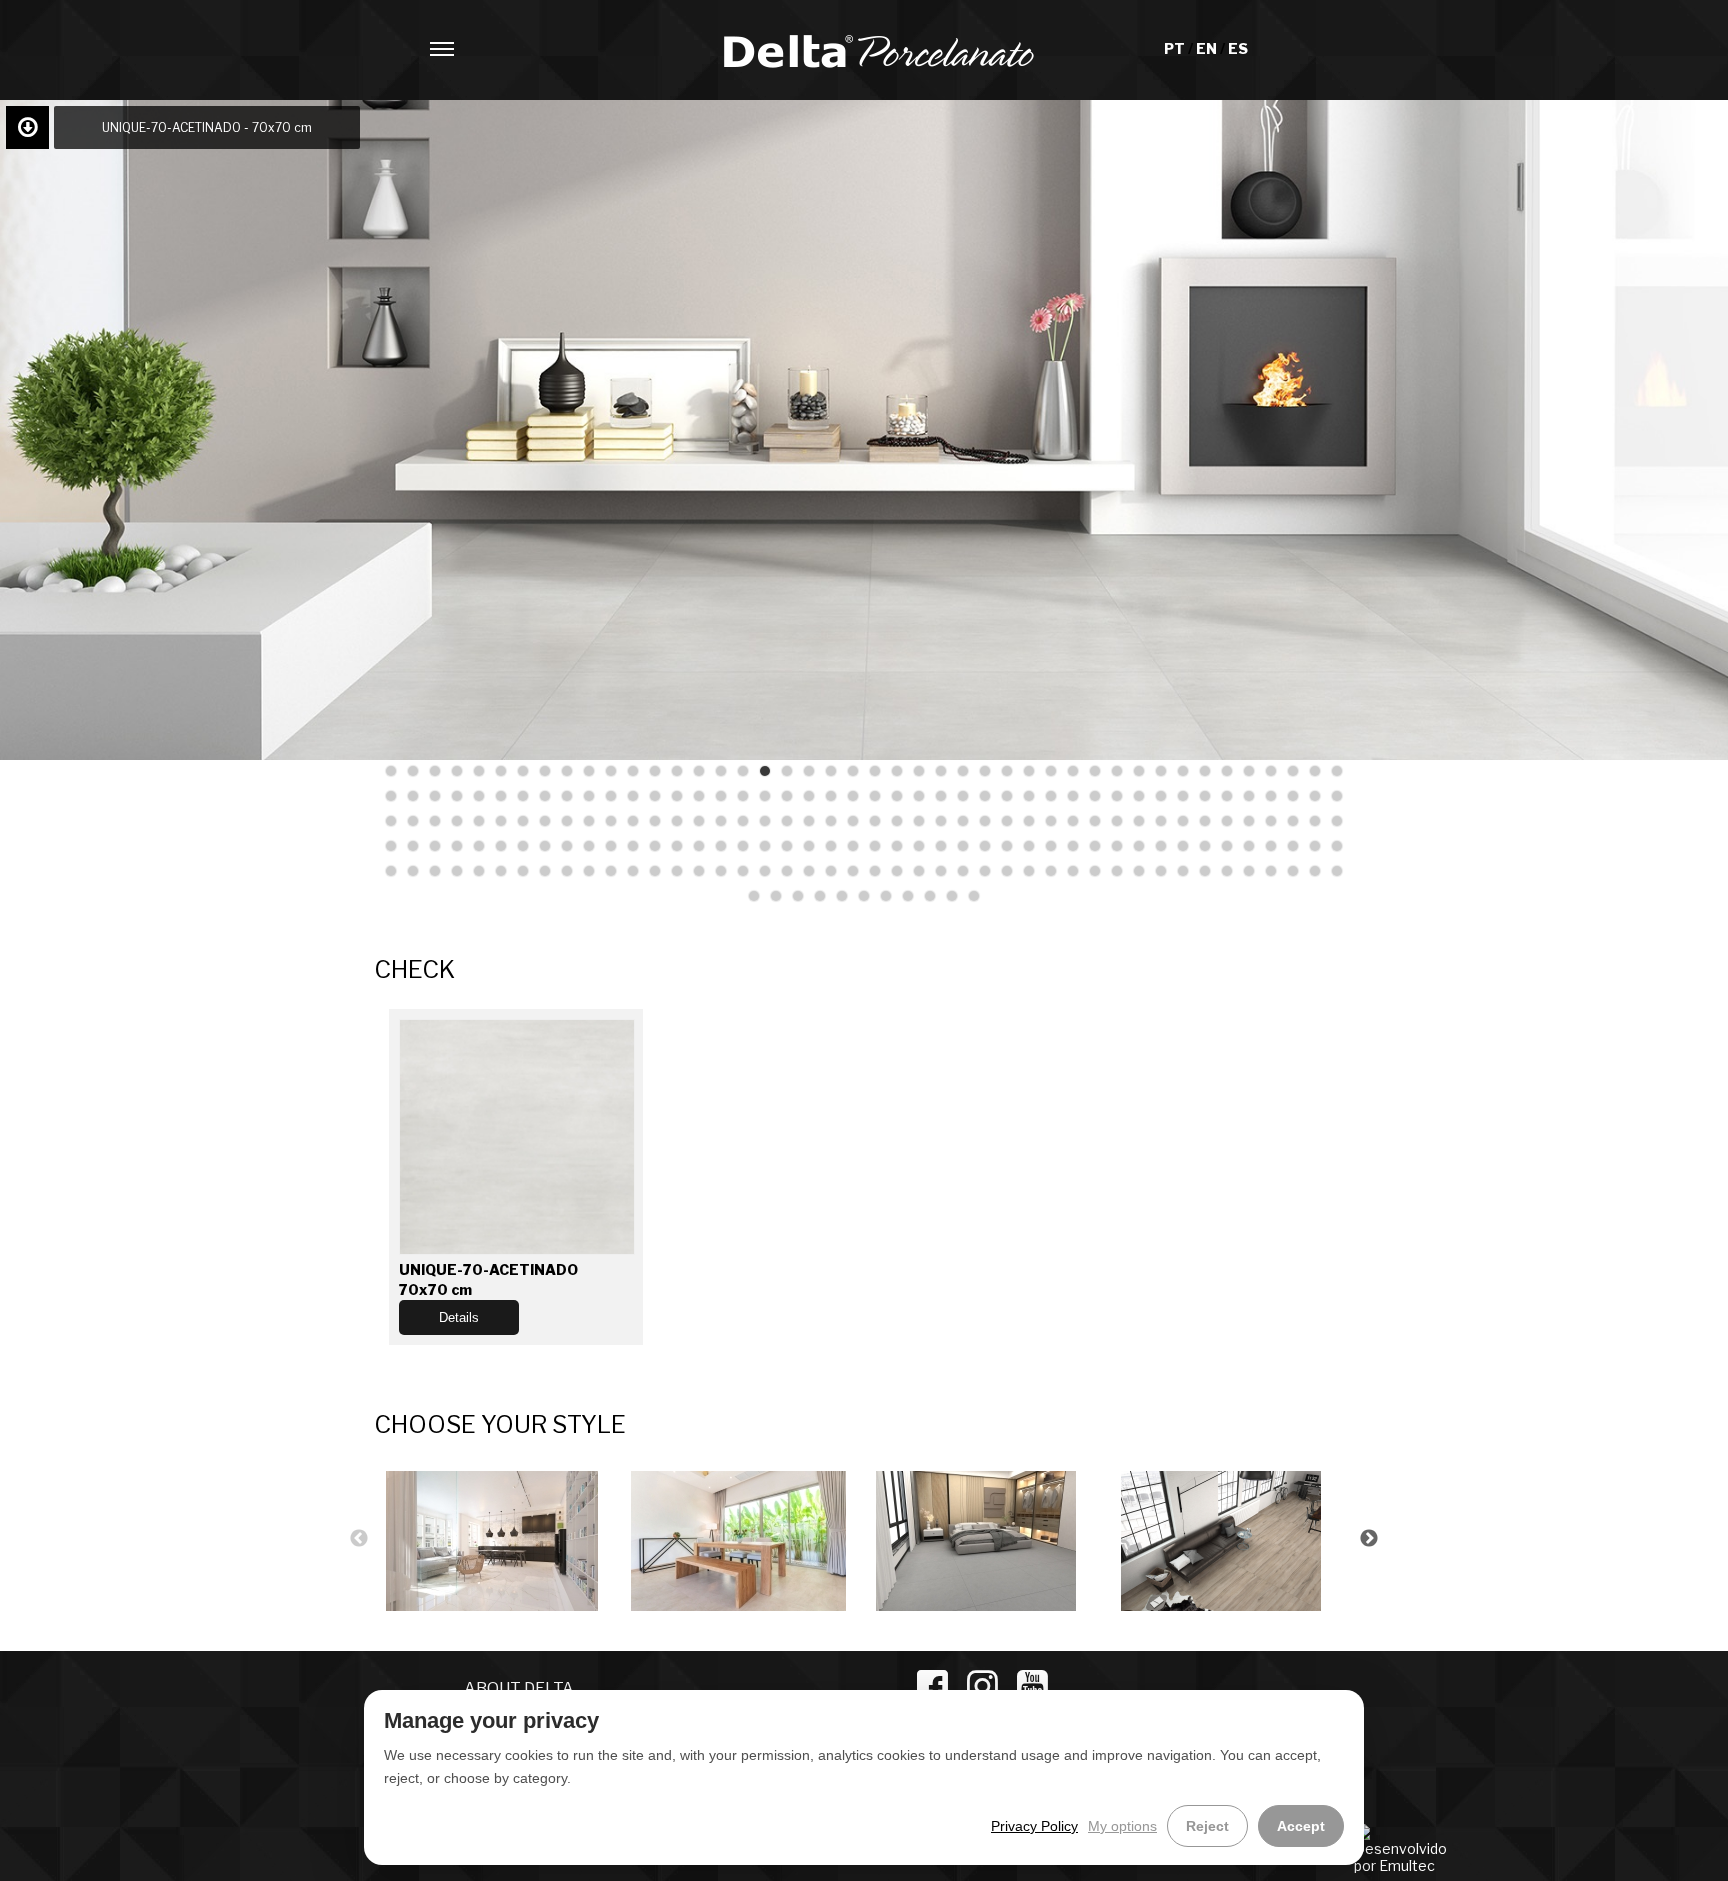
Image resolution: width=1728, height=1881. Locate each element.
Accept (1301, 1826)
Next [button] (1369, 1539)
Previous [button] (359, 1539)
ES (1238, 48)
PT (1176, 48)
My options (1122, 1826)
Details (459, 1317)
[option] (496, 1538)
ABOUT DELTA (519, 1688)
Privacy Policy (1034, 1826)
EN (1208, 48)
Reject (1207, 1826)
